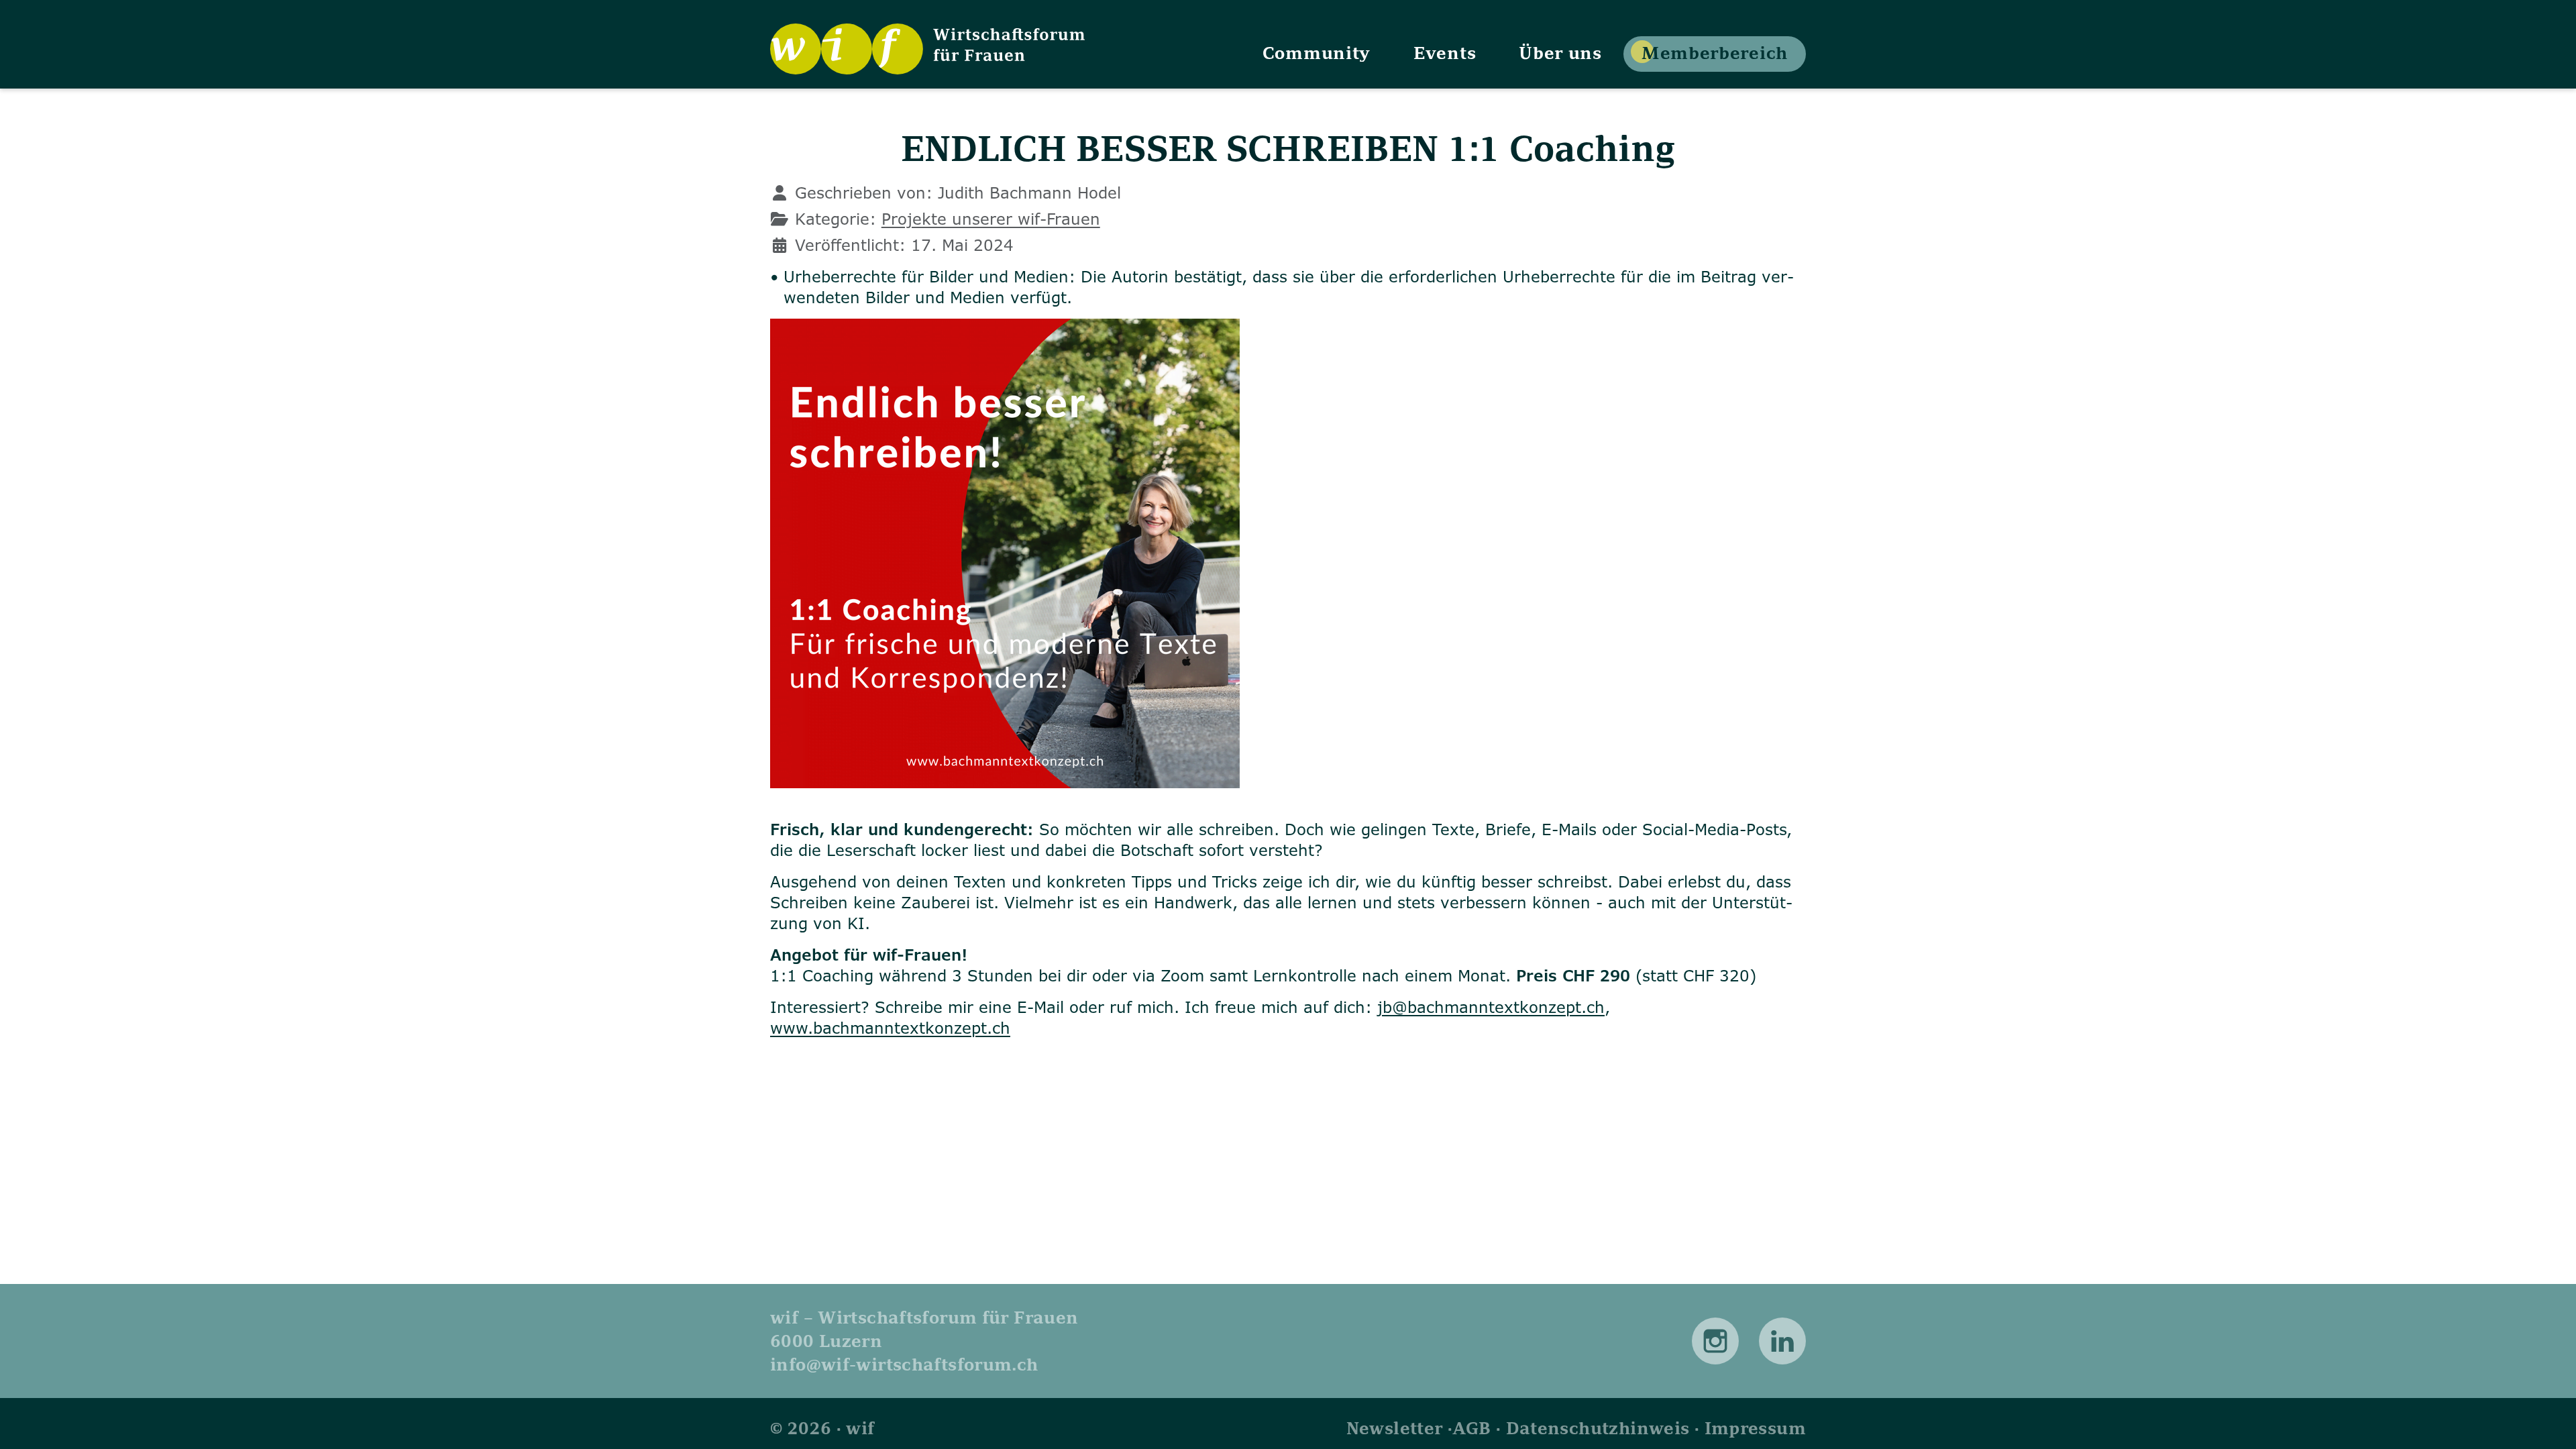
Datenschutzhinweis (1598, 1428)
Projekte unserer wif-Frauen (991, 219)
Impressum (1755, 1428)
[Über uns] (1560, 52)
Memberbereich (1715, 52)
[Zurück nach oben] (2548, 1420)
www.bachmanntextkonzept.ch (890, 1028)
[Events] (1445, 52)
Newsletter (1395, 1428)
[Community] (1317, 52)
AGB (1471, 1428)
